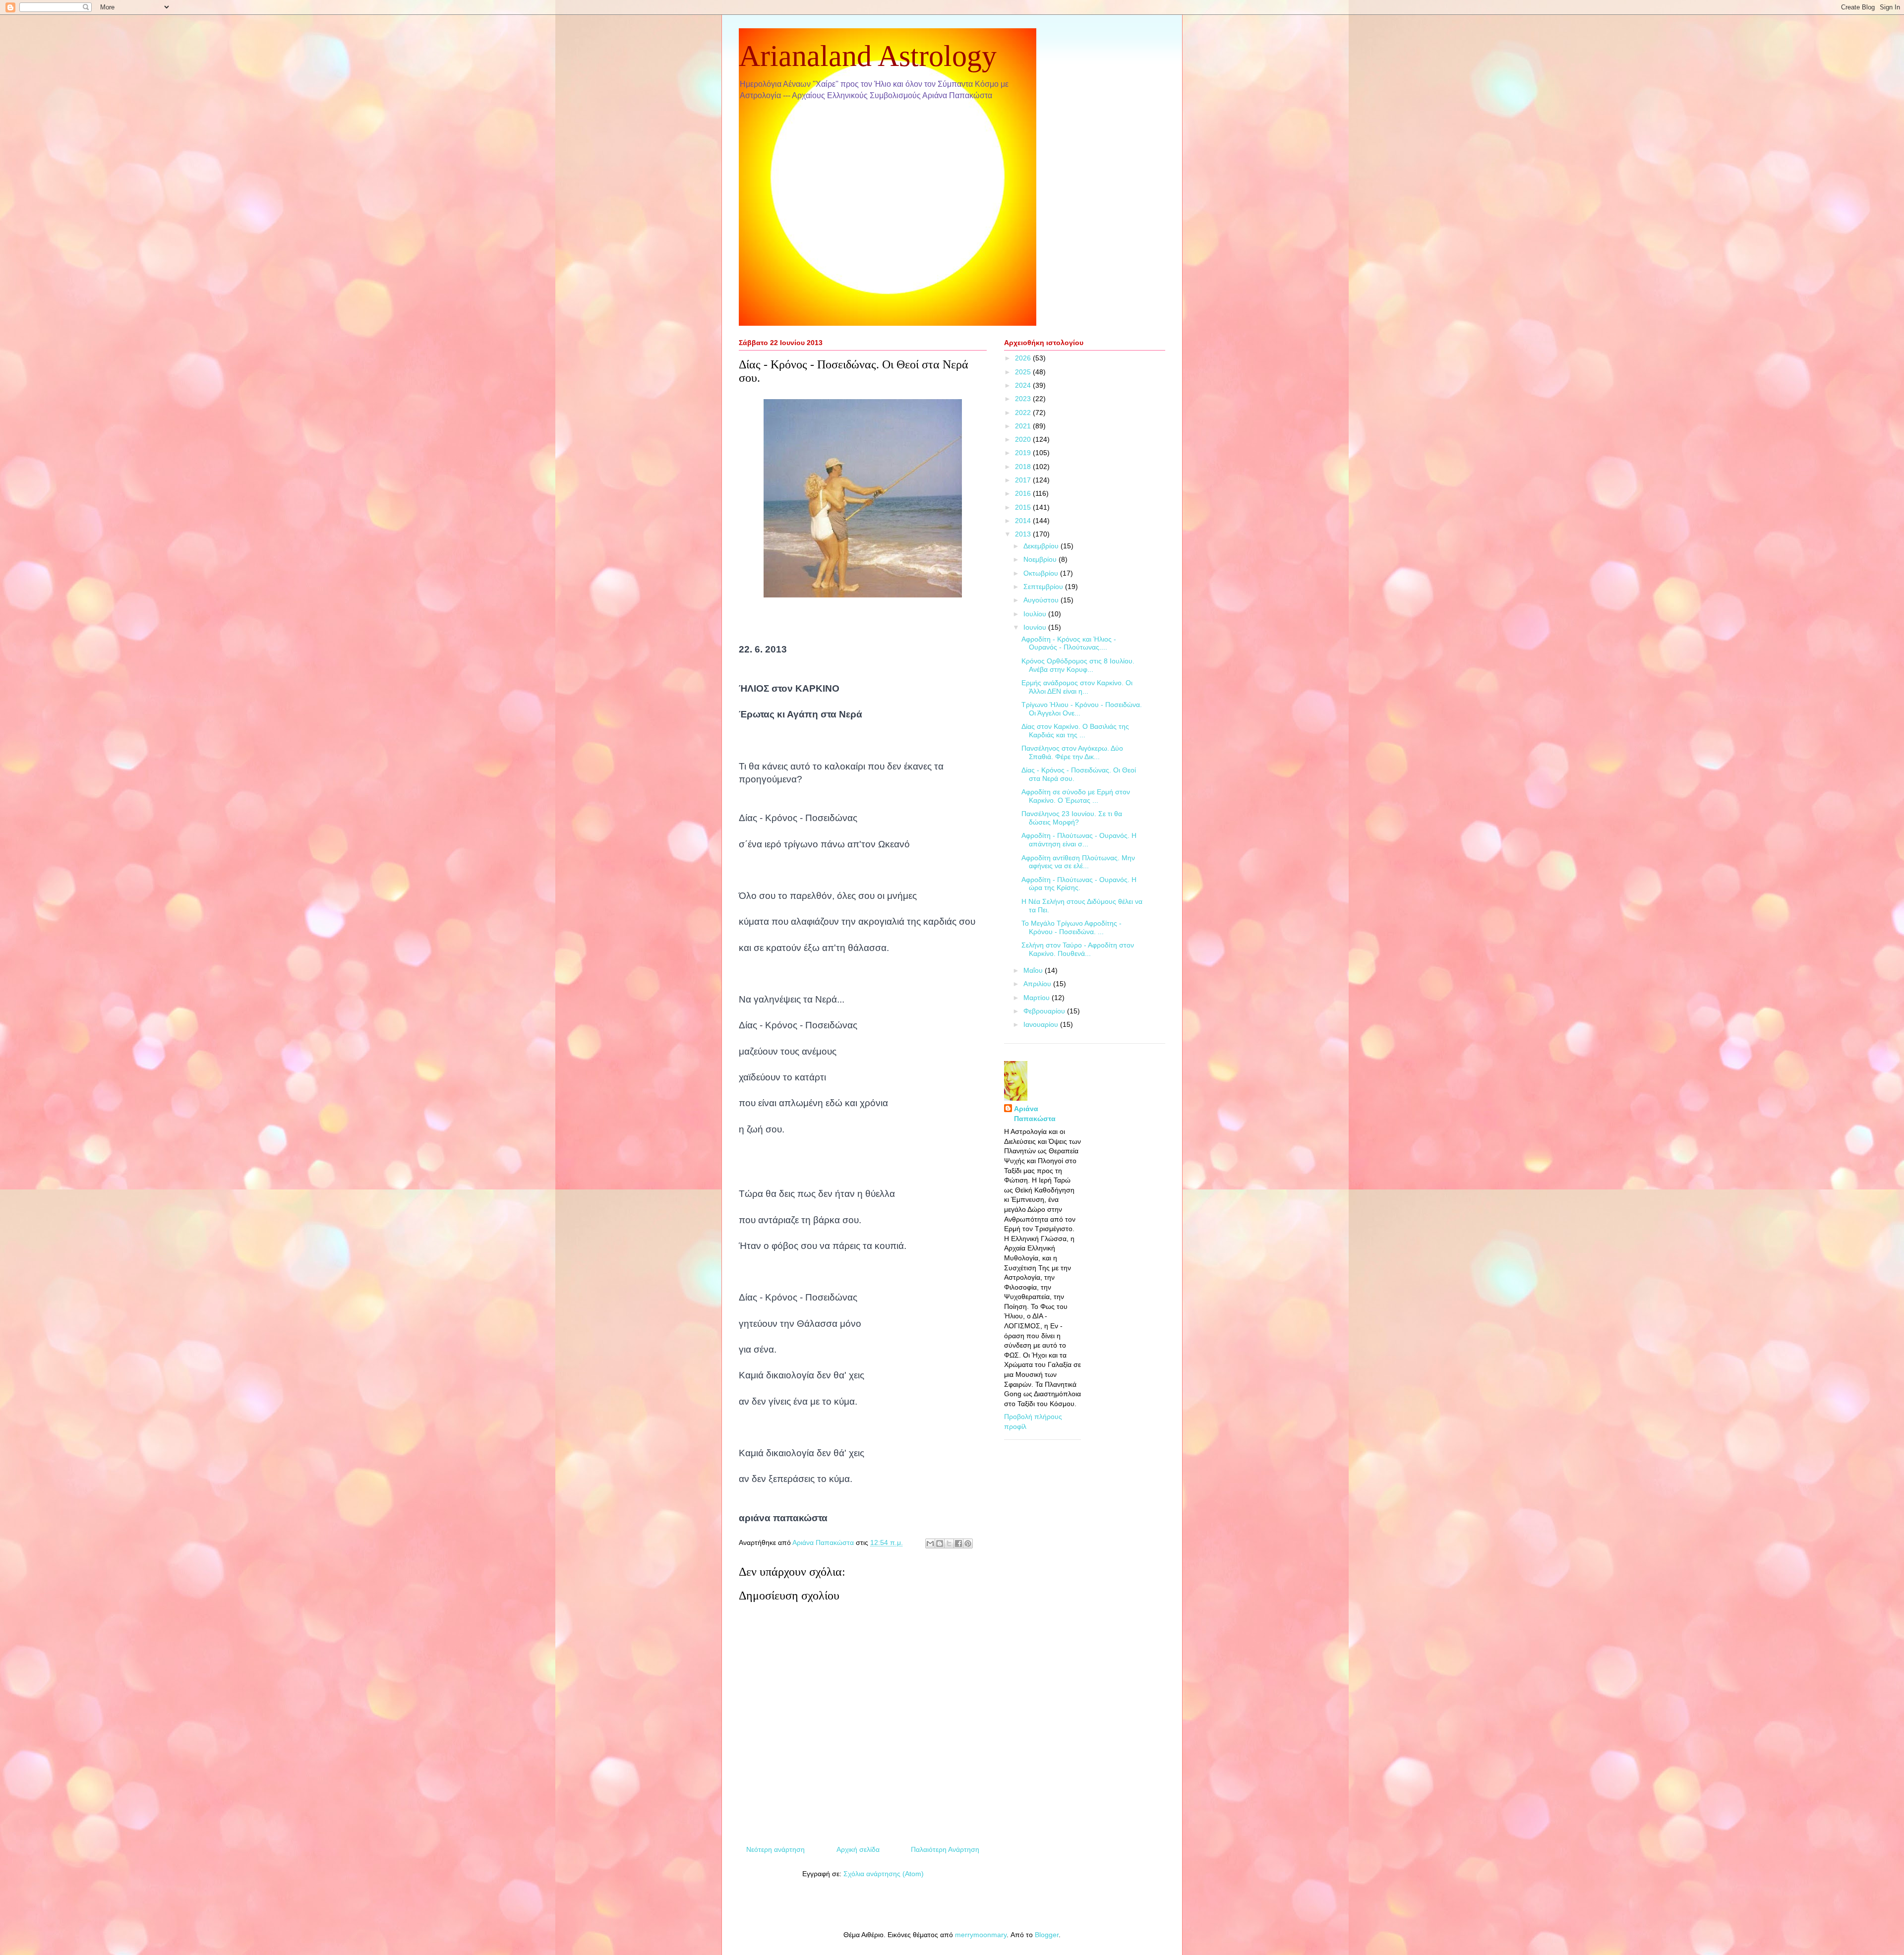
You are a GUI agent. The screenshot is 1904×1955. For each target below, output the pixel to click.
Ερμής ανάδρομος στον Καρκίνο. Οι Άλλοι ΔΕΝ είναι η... (1077, 687)
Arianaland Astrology (868, 56)
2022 (1024, 413)
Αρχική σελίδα (858, 1849)
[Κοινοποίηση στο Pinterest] (968, 1543)
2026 (1024, 358)
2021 (1024, 426)
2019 (1024, 453)
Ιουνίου (1036, 627)
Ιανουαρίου (1042, 1024)
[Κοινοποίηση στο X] (949, 1543)
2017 (1024, 480)
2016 (1024, 493)
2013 (1024, 534)
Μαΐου (1034, 970)
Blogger (1047, 1935)
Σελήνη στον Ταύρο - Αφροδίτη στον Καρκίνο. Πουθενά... (1078, 949)
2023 (1024, 399)
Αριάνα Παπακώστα (1035, 1114)
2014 (1024, 521)
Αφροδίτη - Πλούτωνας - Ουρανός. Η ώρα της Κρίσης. (1079, 884)
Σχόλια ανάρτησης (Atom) (884, 1874)
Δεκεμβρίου (1042, 546)
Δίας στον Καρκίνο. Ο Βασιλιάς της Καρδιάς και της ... (1075, 731)
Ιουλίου (1036, 614)
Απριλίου (1038, 984)
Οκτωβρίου (1042, 573)
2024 (1024, 385)
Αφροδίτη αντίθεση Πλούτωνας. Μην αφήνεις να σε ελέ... (1078, 862)
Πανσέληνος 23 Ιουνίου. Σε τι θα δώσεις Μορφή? (1072, 818)
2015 (1024, 507)
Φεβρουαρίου (1045, 1011)
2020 (1024, 439)
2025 (1024, 372)
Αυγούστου (1042, 600)
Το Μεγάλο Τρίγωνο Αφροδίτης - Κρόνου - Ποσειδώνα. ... (1071, 927)
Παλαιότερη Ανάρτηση (945, 1849)
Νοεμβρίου (1041, 559)
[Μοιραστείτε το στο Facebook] (958, 1543)
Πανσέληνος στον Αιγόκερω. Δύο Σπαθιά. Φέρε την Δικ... (1072, 752)
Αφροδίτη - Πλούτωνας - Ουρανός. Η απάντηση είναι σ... (1079, 840)
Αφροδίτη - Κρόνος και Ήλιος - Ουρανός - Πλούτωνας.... (1069, 643)
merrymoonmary (981, 1935)
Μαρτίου (1038, 998)
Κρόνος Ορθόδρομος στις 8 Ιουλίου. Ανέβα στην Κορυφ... (1078, 665)
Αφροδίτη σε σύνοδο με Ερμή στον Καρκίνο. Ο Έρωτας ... (1076, 796)
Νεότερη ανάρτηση (775, 1849)
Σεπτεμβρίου (1044, 587)
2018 (1024, 467)
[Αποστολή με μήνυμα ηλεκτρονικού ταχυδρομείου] (930, 1543)
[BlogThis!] (940, 1543)
